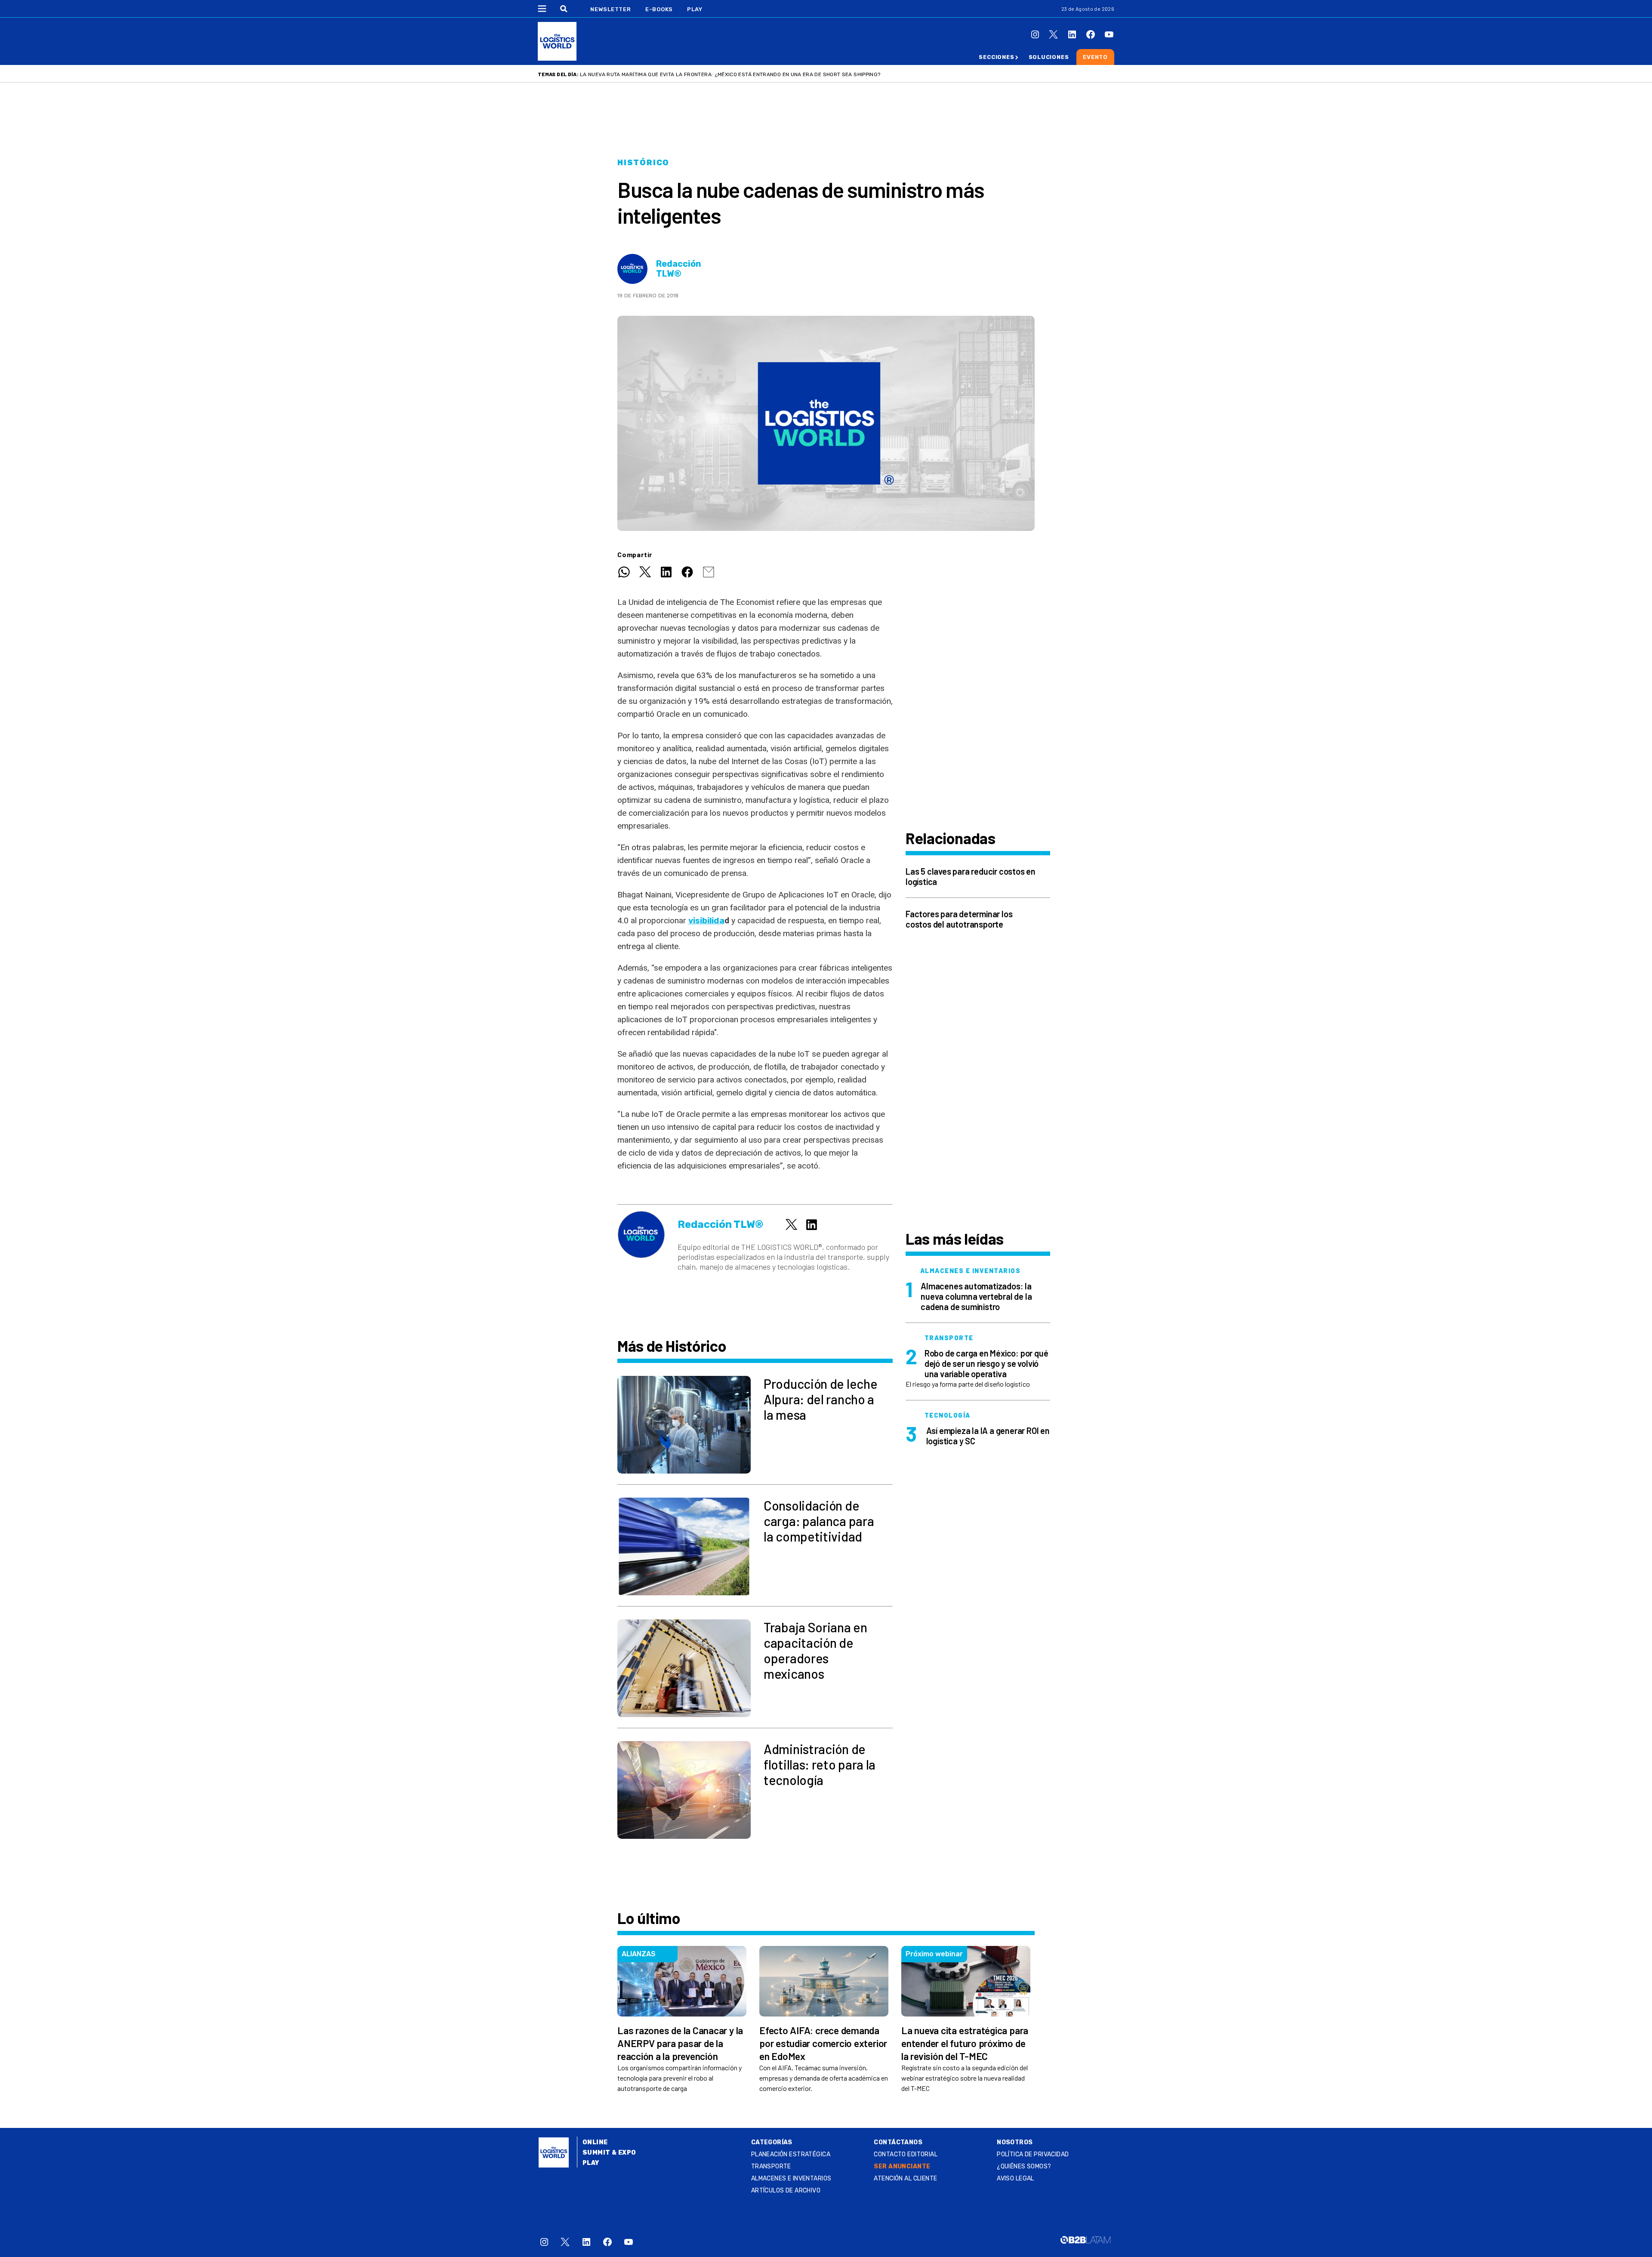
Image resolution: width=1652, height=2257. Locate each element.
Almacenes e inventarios (791, 2178)
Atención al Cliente (905, 2178)
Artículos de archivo (786, 2191)
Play (695, 9)
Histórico (643, 163)
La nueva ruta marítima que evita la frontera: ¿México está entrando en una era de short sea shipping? (730, 74)
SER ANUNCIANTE (902, 2166)
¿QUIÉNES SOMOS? (1024, 2166)
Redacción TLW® (679, 269)
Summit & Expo (609, 2153)
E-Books (659, 9)
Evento (1095, 57)
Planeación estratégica (791, 2154)
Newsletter (611, 9)
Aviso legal (1016, 2178)
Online (595, 2142)
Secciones (996, 57)
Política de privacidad (1033, 2154)
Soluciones (1049, 57)
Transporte (771, 2166)
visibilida (706, 920)
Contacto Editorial (906, 2154)
